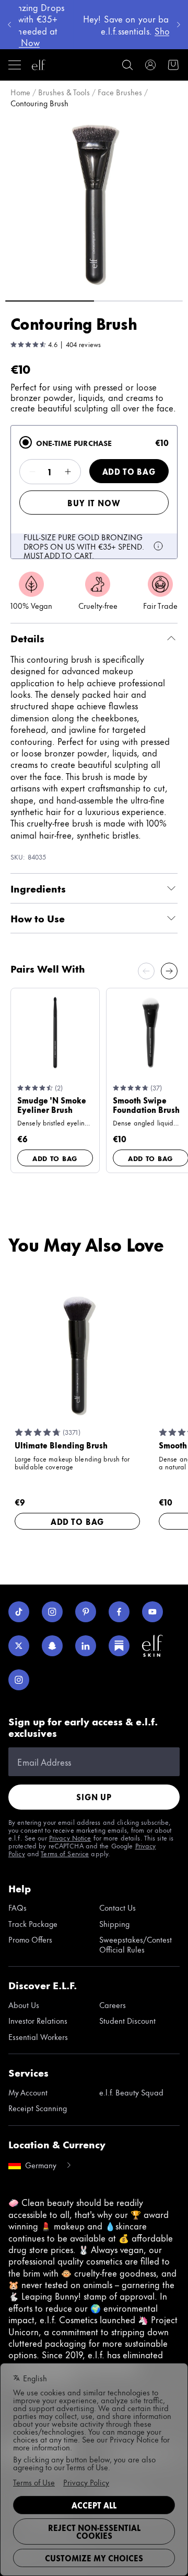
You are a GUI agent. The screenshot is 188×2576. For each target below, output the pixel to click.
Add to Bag (129, 471)
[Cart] (173, 65)
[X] (19, 1646)
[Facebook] (119, 1612)
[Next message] (179, 25)
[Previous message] (9, 25)
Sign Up (94, 1797)
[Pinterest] (86, 1612)
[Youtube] (152, 1612)
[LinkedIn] (86, 1646)
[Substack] (119, 1646)
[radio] (26, 442)
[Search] (127, 65)
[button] (94, 203)
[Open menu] (15, 65)
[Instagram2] (19, 1680)
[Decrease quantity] (32, 472)
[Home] (39, 65)
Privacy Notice (70, 1837)
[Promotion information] (158, 546)
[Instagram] (52, 1612)
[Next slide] (169, 971)
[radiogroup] (94, 492)
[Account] (150, 65)
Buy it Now (94, 503)
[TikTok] (19, 1612)
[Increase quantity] (68, 472)
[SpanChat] (52, 1646)
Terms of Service (65, 1853)
